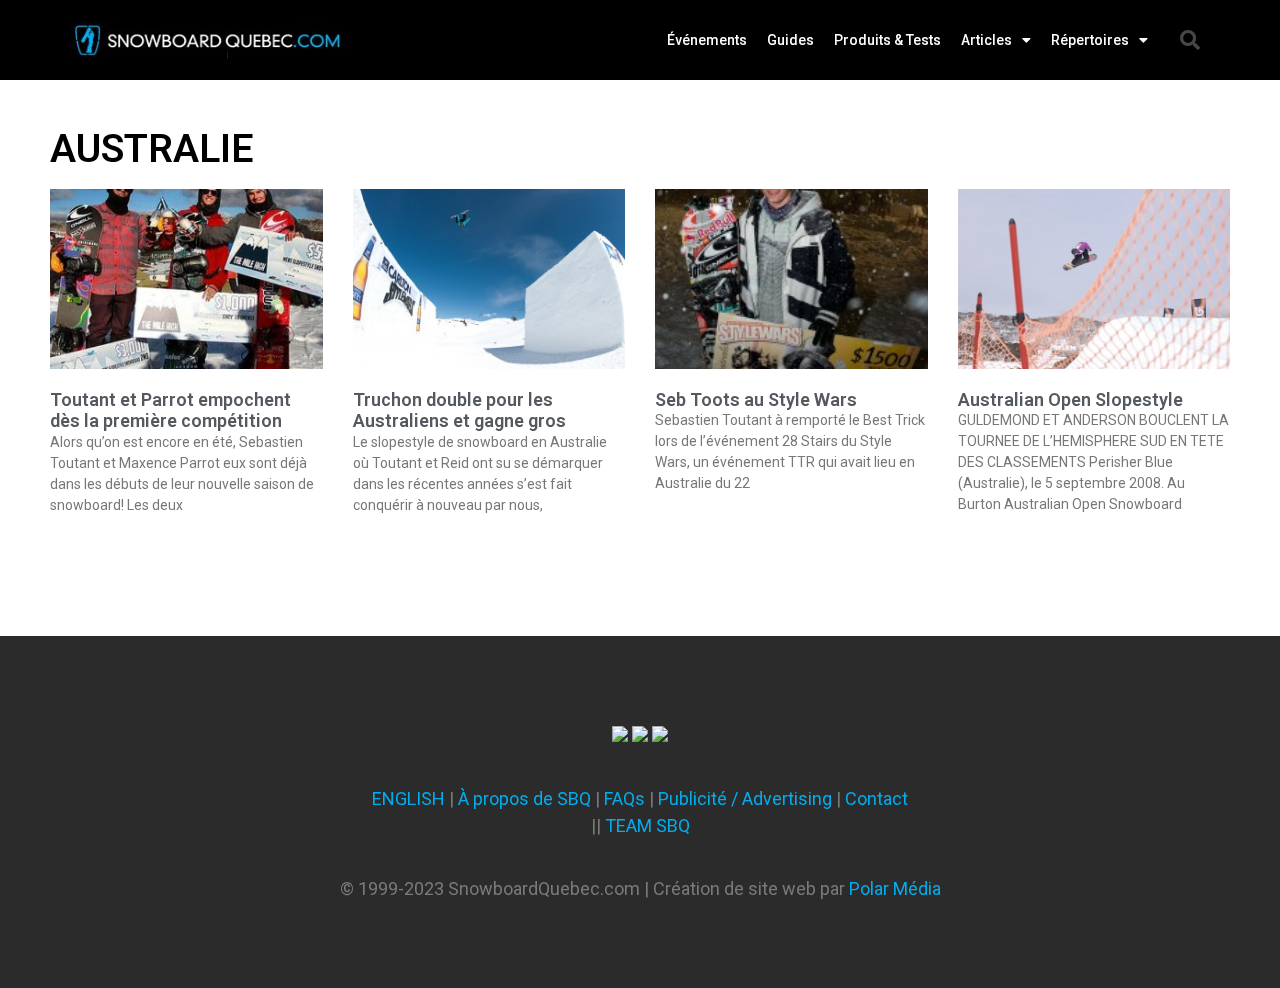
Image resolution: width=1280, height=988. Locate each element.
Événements (707, 40)
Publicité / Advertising (745, 798)
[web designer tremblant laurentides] (620, 735)
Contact (876, 798)
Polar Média (895, 888)
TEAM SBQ (647, 825)
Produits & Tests (887, 40)
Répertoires (1090, 40)
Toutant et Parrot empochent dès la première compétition (170, 410)
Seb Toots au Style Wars (756, 399)
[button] (1190, 40)
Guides (790, 40)
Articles (986, 40)
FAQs (624, 798)
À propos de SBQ (524, 798)
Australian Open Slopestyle (1070, 399)
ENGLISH (408, 798)
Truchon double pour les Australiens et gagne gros (459, 410)
